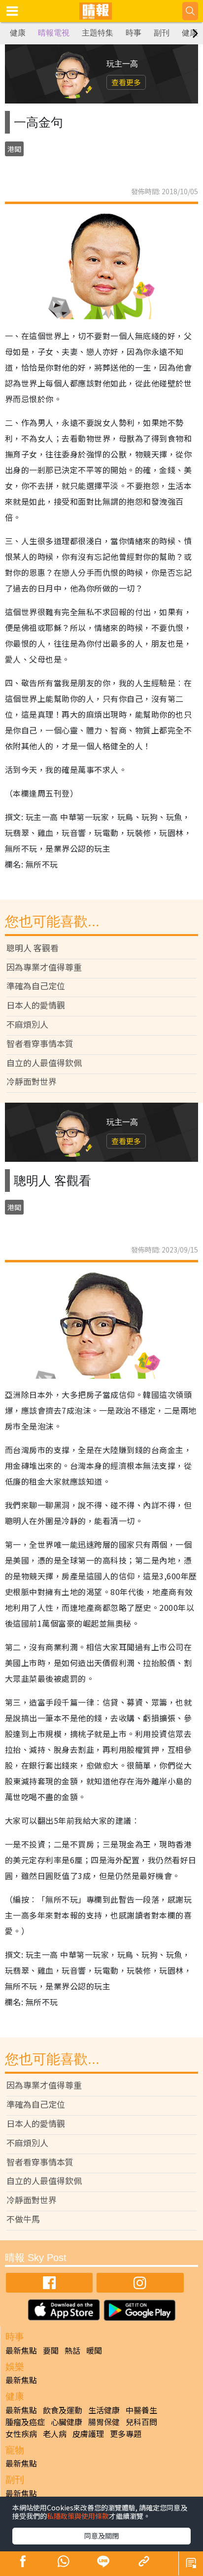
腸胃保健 (104, 2422)
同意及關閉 (101, 2536)
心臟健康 (67, 2422)
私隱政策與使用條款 (78, 2516)
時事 (134, 33)
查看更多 (126, 82)
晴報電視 (54, 33)
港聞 (14, 149)
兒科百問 (141, 2422)
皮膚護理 (88, 2434)
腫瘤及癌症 (25, 2422)
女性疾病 (21, 2434)
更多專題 (126, 2434)
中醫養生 (141, 2410)
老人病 (55, 2434)
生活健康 (104, 2410)
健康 (18, 33)
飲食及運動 (63, 2410)
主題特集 (98, 33)
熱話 (72, 2350)
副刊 (162, 33)
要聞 (51, 2350)
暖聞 (94, 2350)
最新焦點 (21, 2350)
